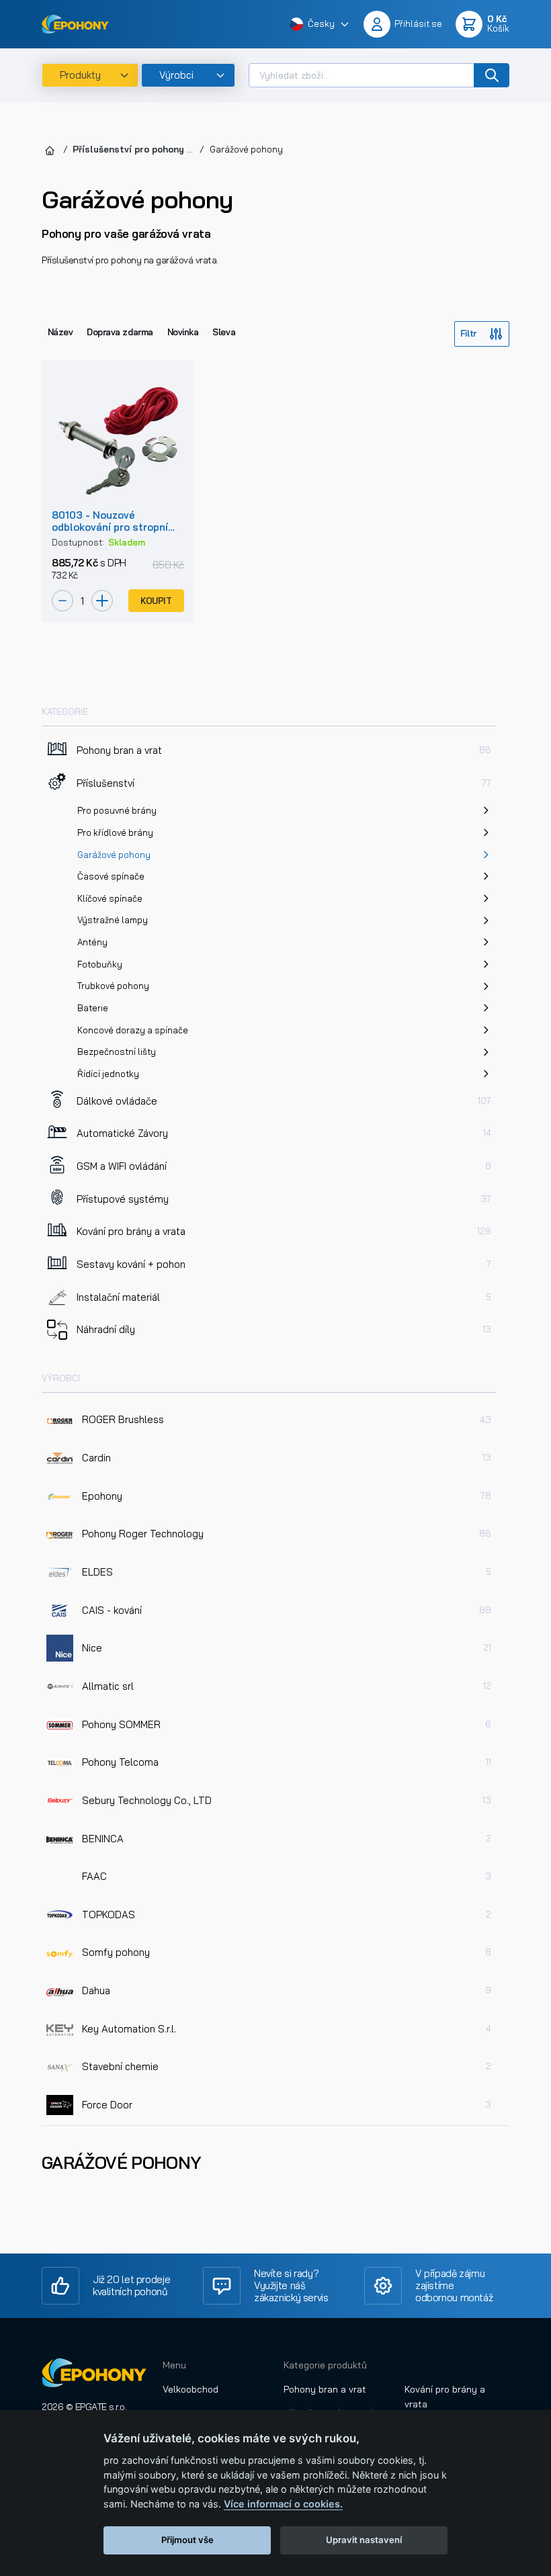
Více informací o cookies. (283, 2504)
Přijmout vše (187, 2540)
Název (60, 332)
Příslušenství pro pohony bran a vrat (155, 149)
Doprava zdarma (120, 332)
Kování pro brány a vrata (445, 2397)
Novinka (183, 332)
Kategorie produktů (325, 2365)
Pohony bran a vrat (325, 2389)
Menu (174, 2365)
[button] (320, 25)
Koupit (156, 601)
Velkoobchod (190, 2389)
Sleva (224, 332)
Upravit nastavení (364, 2540)
